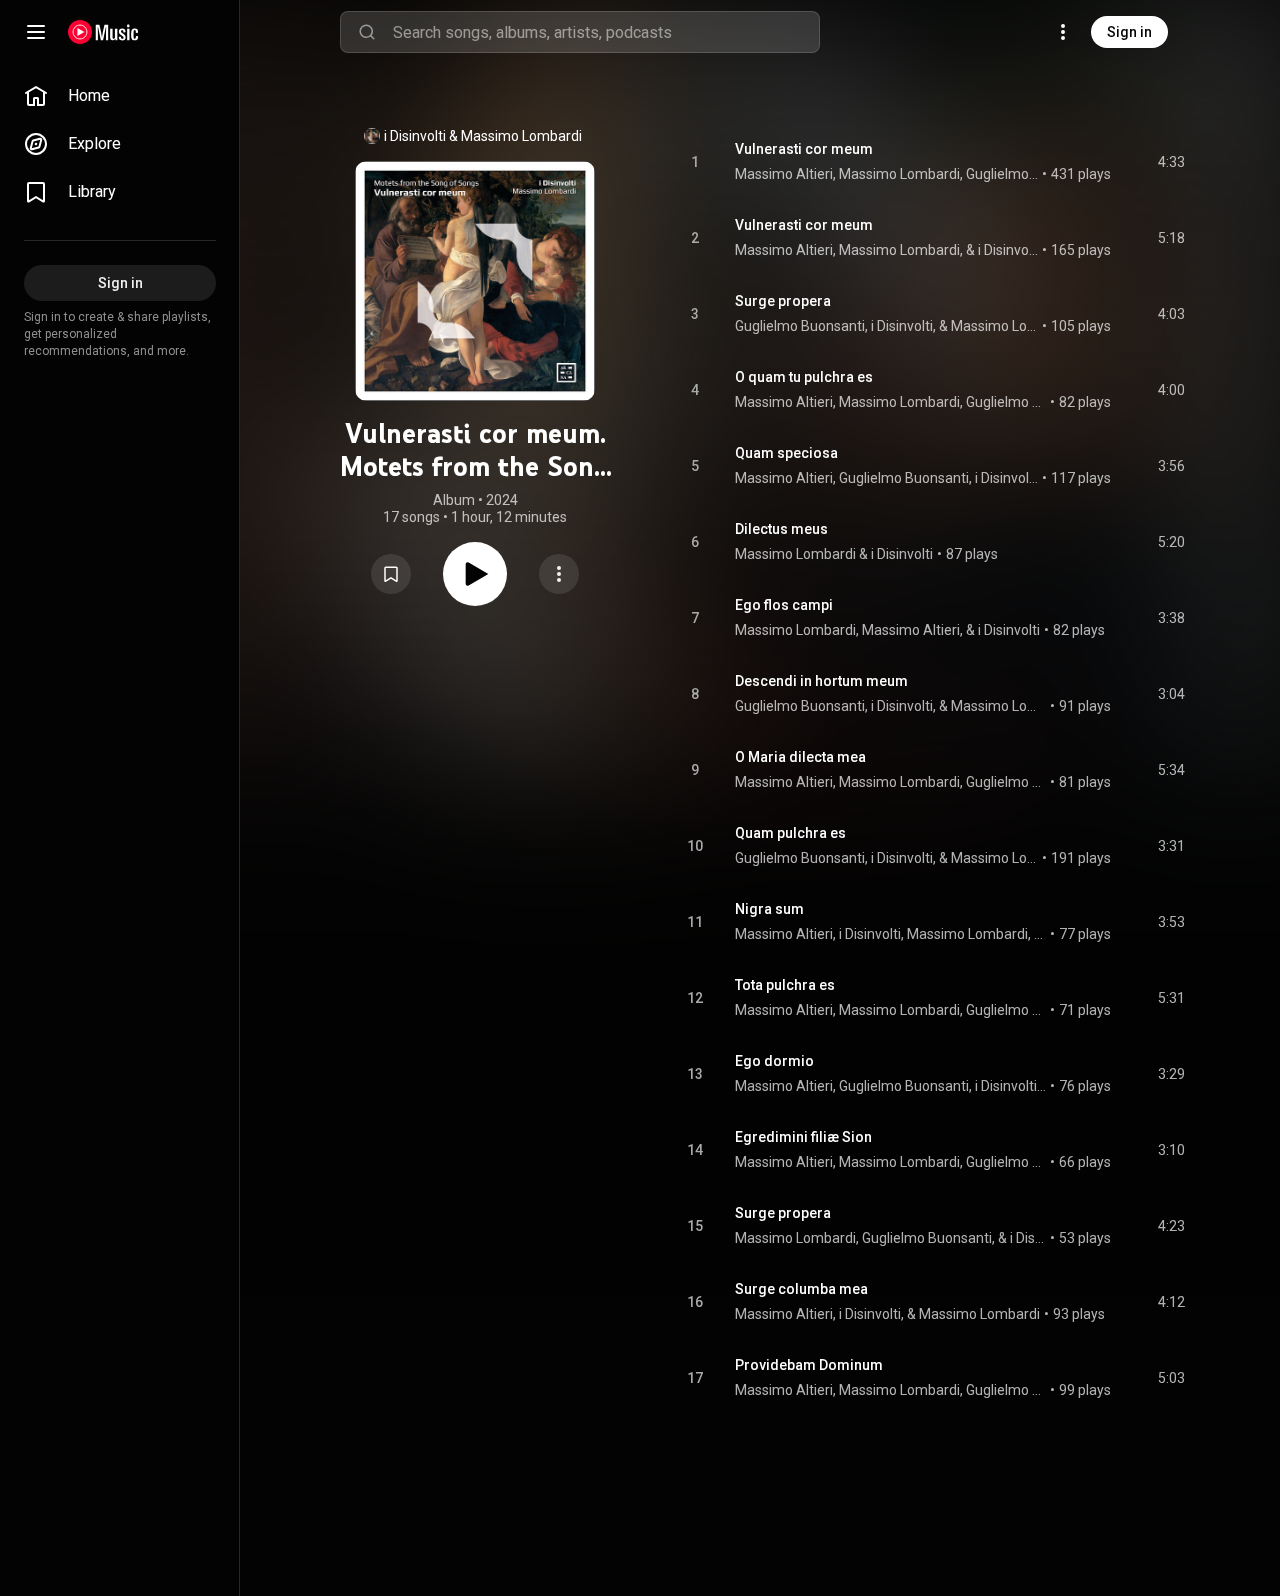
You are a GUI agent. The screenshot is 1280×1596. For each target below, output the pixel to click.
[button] (391, 574)
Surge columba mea (801, 1289)
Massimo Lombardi (521, 136)
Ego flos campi (784, 605)
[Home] (103, 32)
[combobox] (606, 32)
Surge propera (783, 301)
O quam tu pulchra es (804, 377)
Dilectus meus (781, 529)
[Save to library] (391, 574)
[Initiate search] (367, 32)
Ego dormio (774, 1061)
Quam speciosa (786, 453)
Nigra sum (769, 909)
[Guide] (36, 32)
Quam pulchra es (790, 833)
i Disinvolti (415, 136)
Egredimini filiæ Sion (803, 1137)
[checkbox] (1171, 162)
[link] (120, 96)
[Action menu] (559, 574)
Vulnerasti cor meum (804, 149)
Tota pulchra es (785, 985)
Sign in (1129, 32)
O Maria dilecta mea (800, 757)
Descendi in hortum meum (821, 681)
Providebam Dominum (809, 1365)
